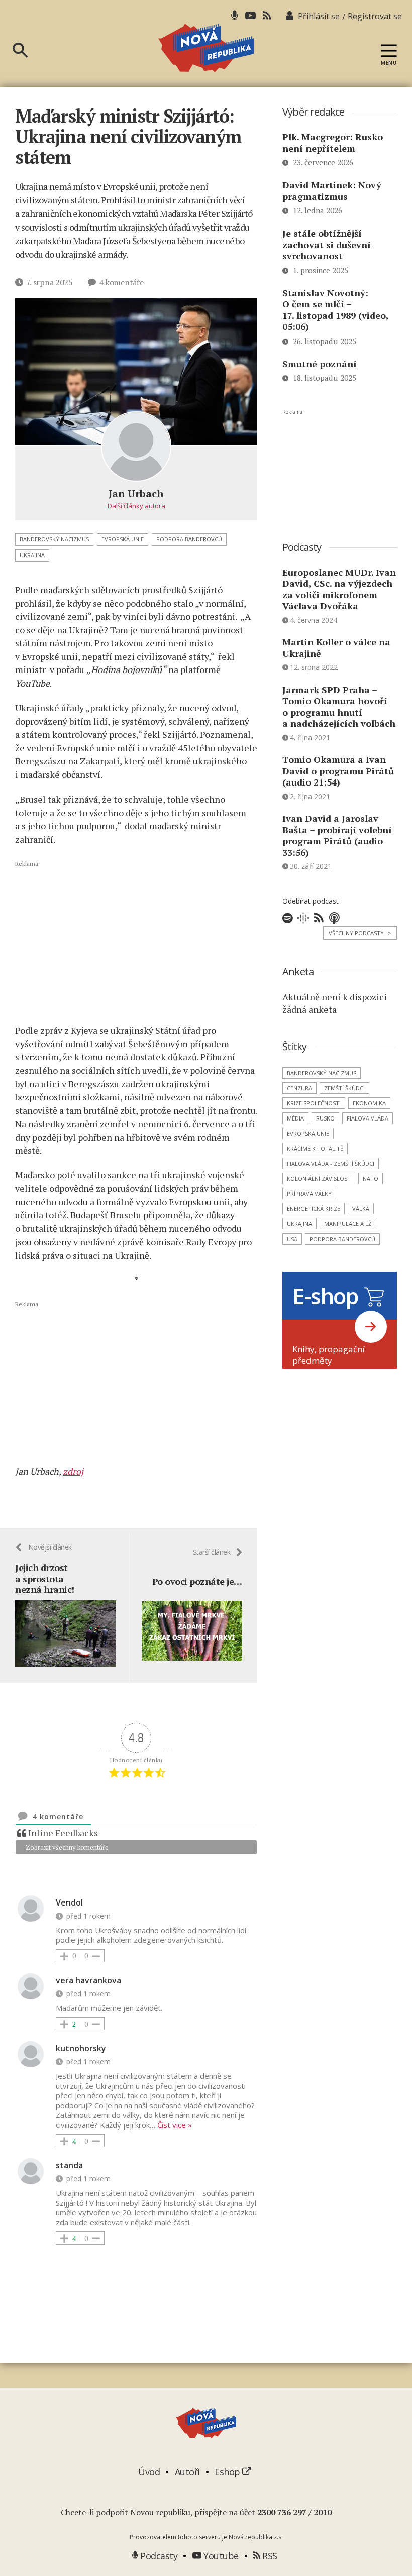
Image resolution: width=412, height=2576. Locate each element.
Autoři (187, 2472)
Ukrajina (32, 555)
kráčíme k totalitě (315, 1148)
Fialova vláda (368, 1118)
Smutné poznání (320, 364)
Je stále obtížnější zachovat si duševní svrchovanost (327, 244)
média (295, 1118)
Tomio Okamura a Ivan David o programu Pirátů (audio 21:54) (338, 771)
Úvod (149, 2472)
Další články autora (136, 506)
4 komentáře (121, 282)
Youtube (220, 2556)
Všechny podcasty (360, 933)
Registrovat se (375, 16)
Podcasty (158, 2556)
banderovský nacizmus (54, 539)
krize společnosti (314, 1103)
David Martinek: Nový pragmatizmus (332, 191)
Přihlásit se (319, 16)
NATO (371, 1179)
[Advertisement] (136, 942)
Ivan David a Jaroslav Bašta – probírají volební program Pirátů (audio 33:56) (337, 835)
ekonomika (369, 1103)
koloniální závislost (319, 1179)
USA (292, 1239)
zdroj (73, 1471)
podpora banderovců (189, 539)
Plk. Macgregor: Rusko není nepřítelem (333, 142)
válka (361, 1209)
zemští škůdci (344, 1088)
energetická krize (314, 1209)
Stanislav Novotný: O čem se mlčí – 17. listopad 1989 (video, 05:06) (335, 310)
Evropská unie (123, 539)
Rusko (325, 1118)
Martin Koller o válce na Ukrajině (336, 648)
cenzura (299, 1088)
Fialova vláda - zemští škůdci (331, 1163)
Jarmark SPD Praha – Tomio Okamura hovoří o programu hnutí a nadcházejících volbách (339, 707)
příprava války (309, 1194)
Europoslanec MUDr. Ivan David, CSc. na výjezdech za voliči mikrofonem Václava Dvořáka (339, 589)
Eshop (228, 2472)
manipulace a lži (348, 1224)
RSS (269, 2556)
